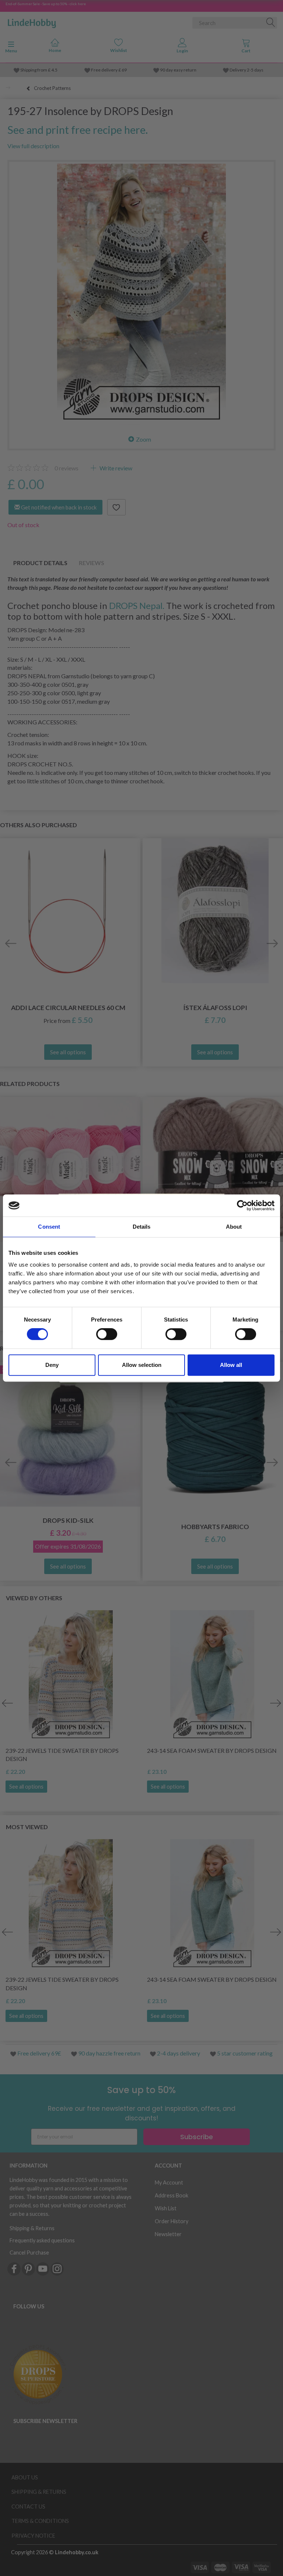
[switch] (107, 1334)
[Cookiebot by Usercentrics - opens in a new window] (242, 1205)
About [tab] (234, 1227)
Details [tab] (142, 1227)
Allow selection (142, 1365)
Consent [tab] (49, 1227)
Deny (52, 1365)
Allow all (231, 1365)
